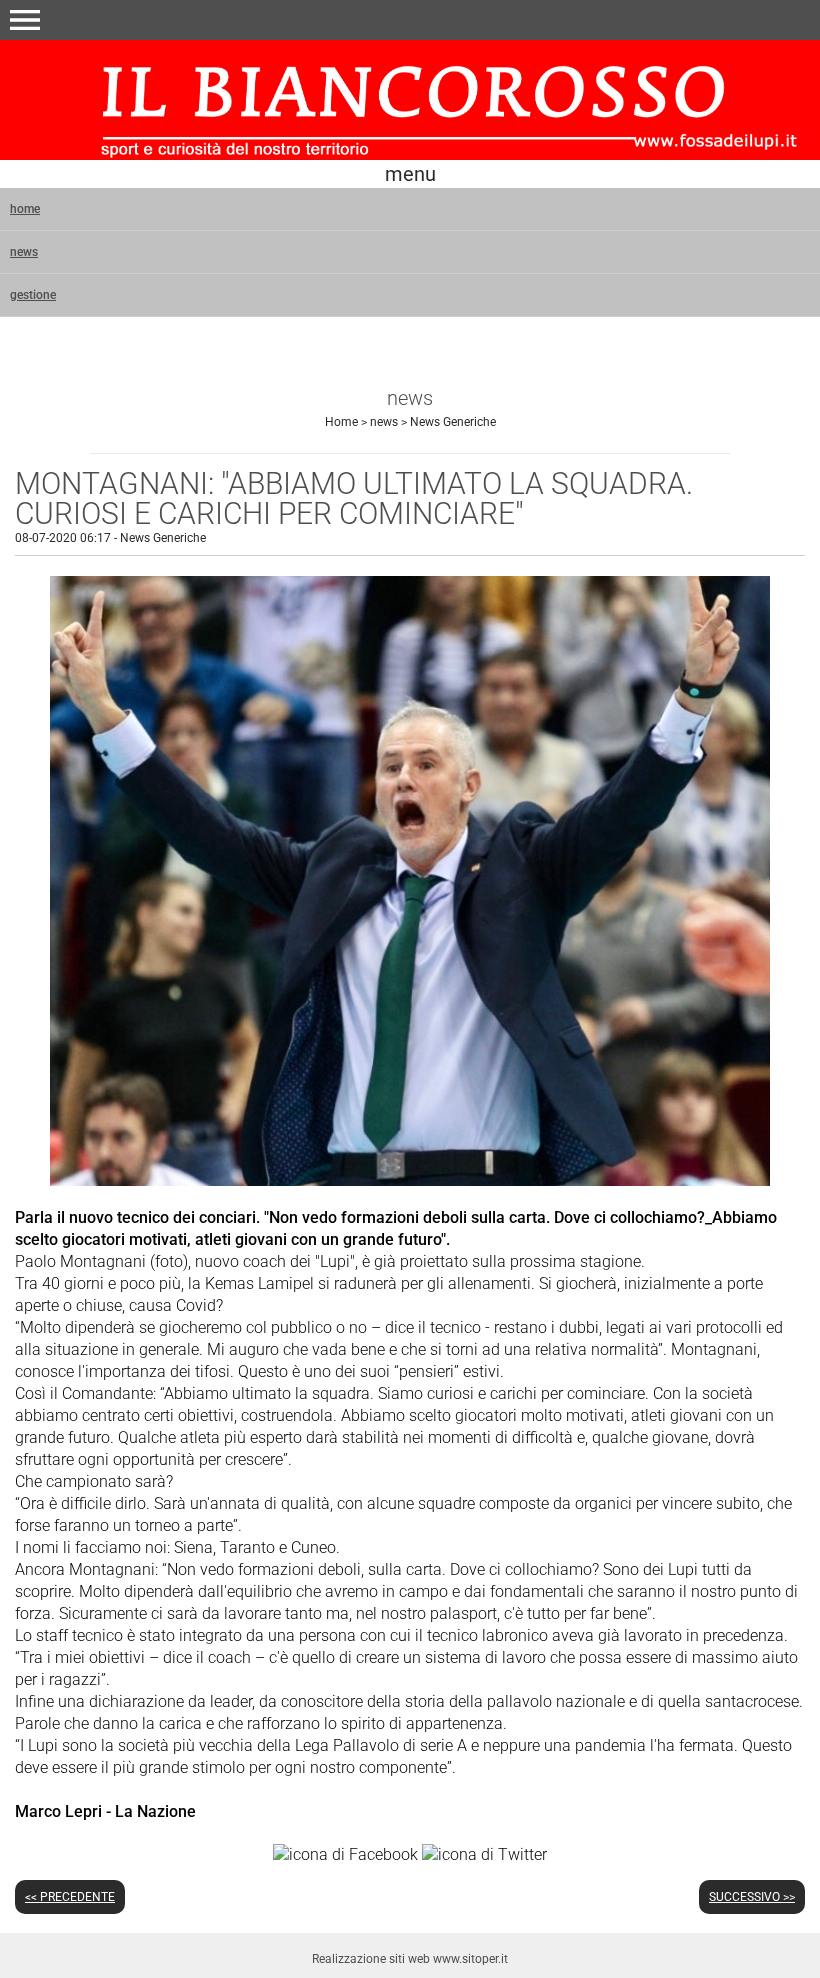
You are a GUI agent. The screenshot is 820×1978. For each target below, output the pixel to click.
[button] (25, 20)
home (25, 209)
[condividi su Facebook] (345, 1853)
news (24, 252)
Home (341, 422)
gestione (33, 295)
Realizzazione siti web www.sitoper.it (410, 1959)
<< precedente (70, 1897)
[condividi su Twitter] (484, 1853)
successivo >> (752, 1897)
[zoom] (410, 1180)
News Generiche (453, 422)
